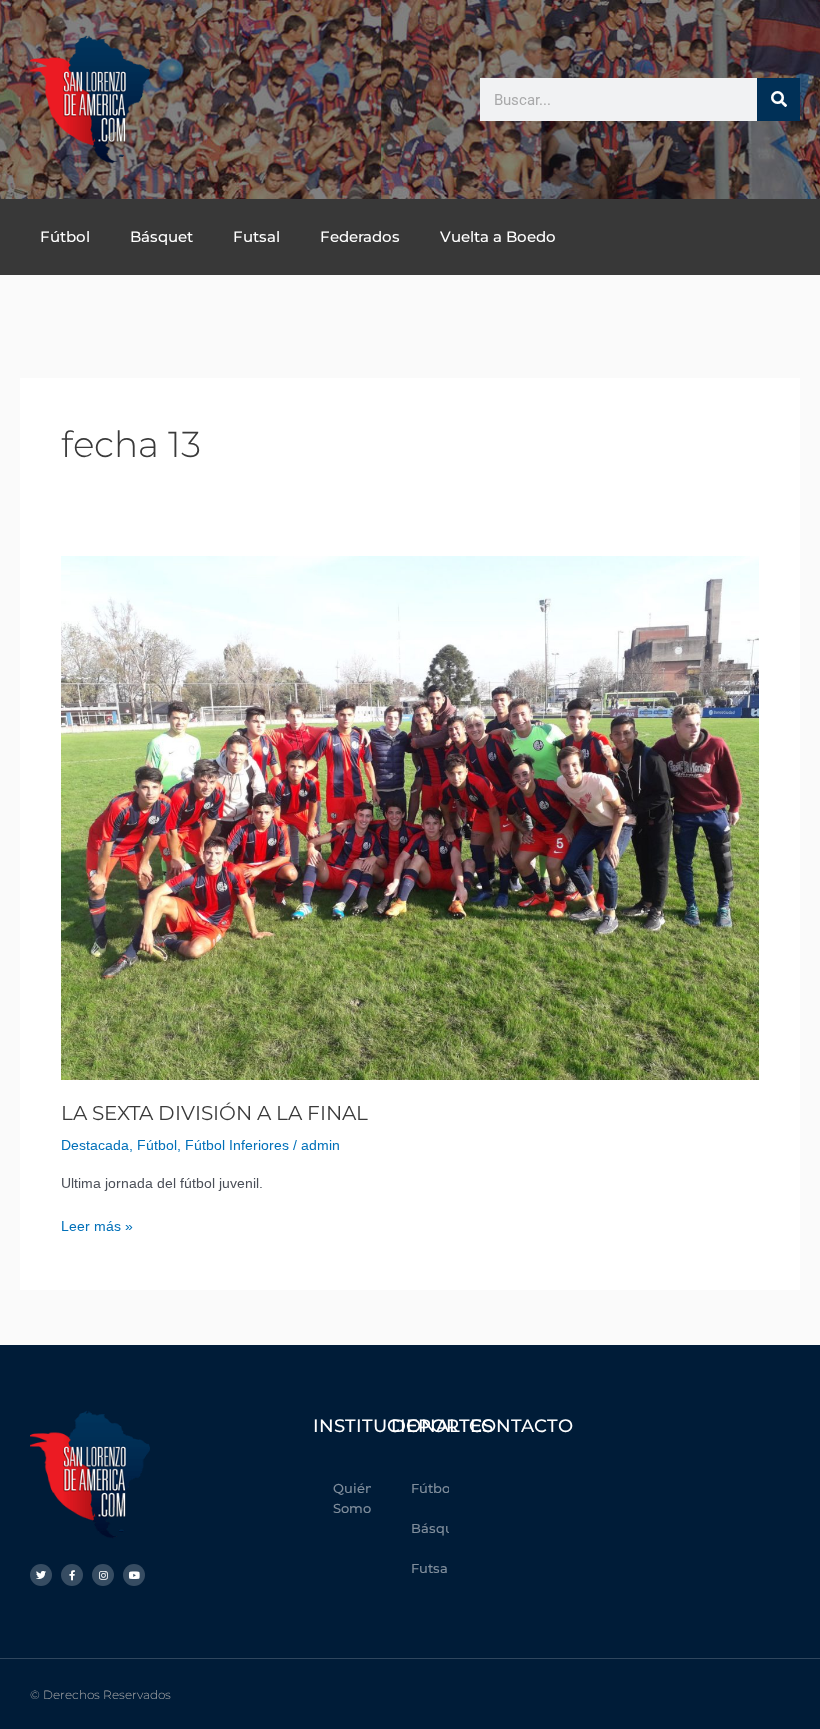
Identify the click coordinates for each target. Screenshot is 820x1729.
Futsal (256, 236)
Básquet (161, 236)
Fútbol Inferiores (237, 1145)
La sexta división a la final (214, 1113)
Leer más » (97, 1225)
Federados (360, 236)
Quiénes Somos (352, 1498)
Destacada (95, 1145)
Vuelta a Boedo (498, 236)
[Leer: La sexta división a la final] (410, 817)
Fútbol (65, 236)
